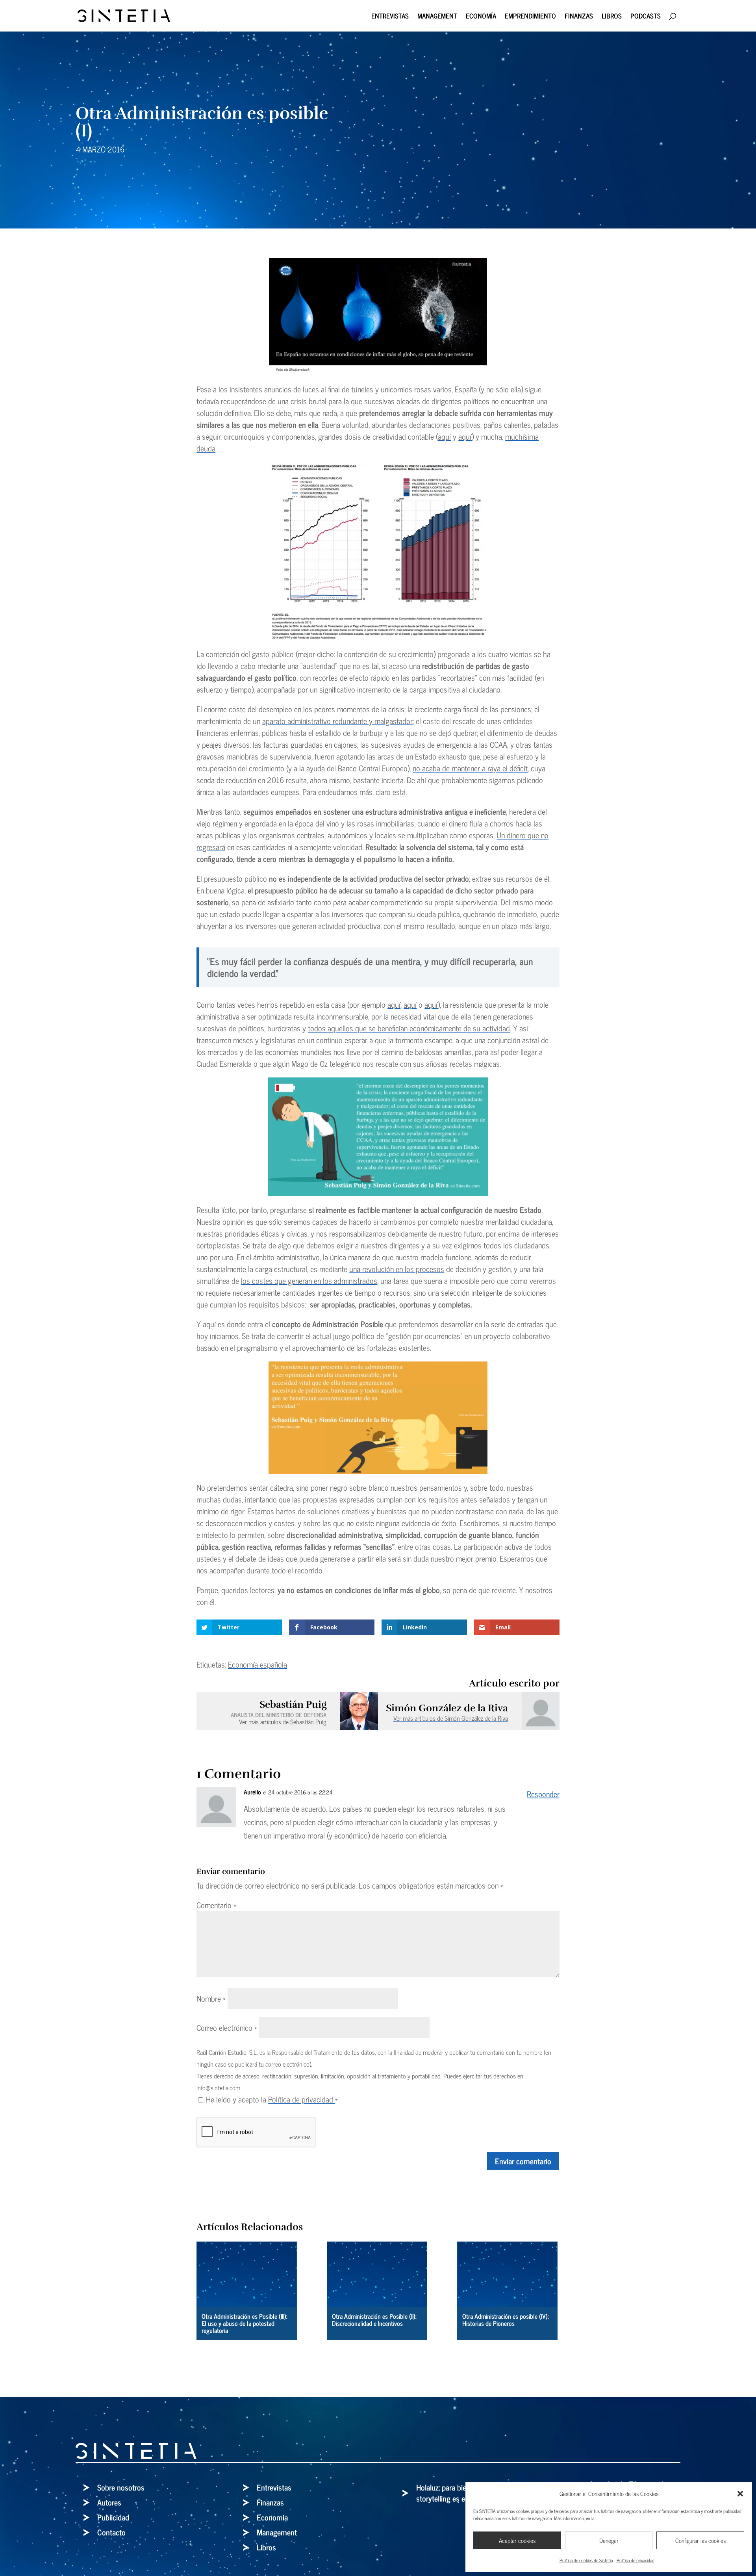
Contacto (111, 2532)
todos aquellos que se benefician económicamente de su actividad (409, 1028)
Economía (481, 17)
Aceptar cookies (517, 2540)
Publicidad (113, 2517)
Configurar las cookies (700, 2540)
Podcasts (646, 17)
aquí (444, 436)
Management (437, 17)
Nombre (211, 1998)
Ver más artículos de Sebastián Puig (283, 1722)
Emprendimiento (530, 17)
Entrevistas (390, 17)
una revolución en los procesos (397, 1269)
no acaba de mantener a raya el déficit (470, 768)
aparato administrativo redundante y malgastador (337, 721)
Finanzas (579, 17)
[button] (740, 2494)
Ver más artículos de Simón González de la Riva (451, 1718)
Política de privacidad (636, 2560)
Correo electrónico (227, 2027)
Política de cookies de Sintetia (586, 2560)
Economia (272, 2517)
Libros (612, 17)
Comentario (216, 1905)
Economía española (258, 1664)
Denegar (609, 2540)
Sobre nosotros (121, 2487)
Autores (109, 2502)
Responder (543, 1794)
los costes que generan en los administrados (309, 1281)
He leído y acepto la (272, 2099)
